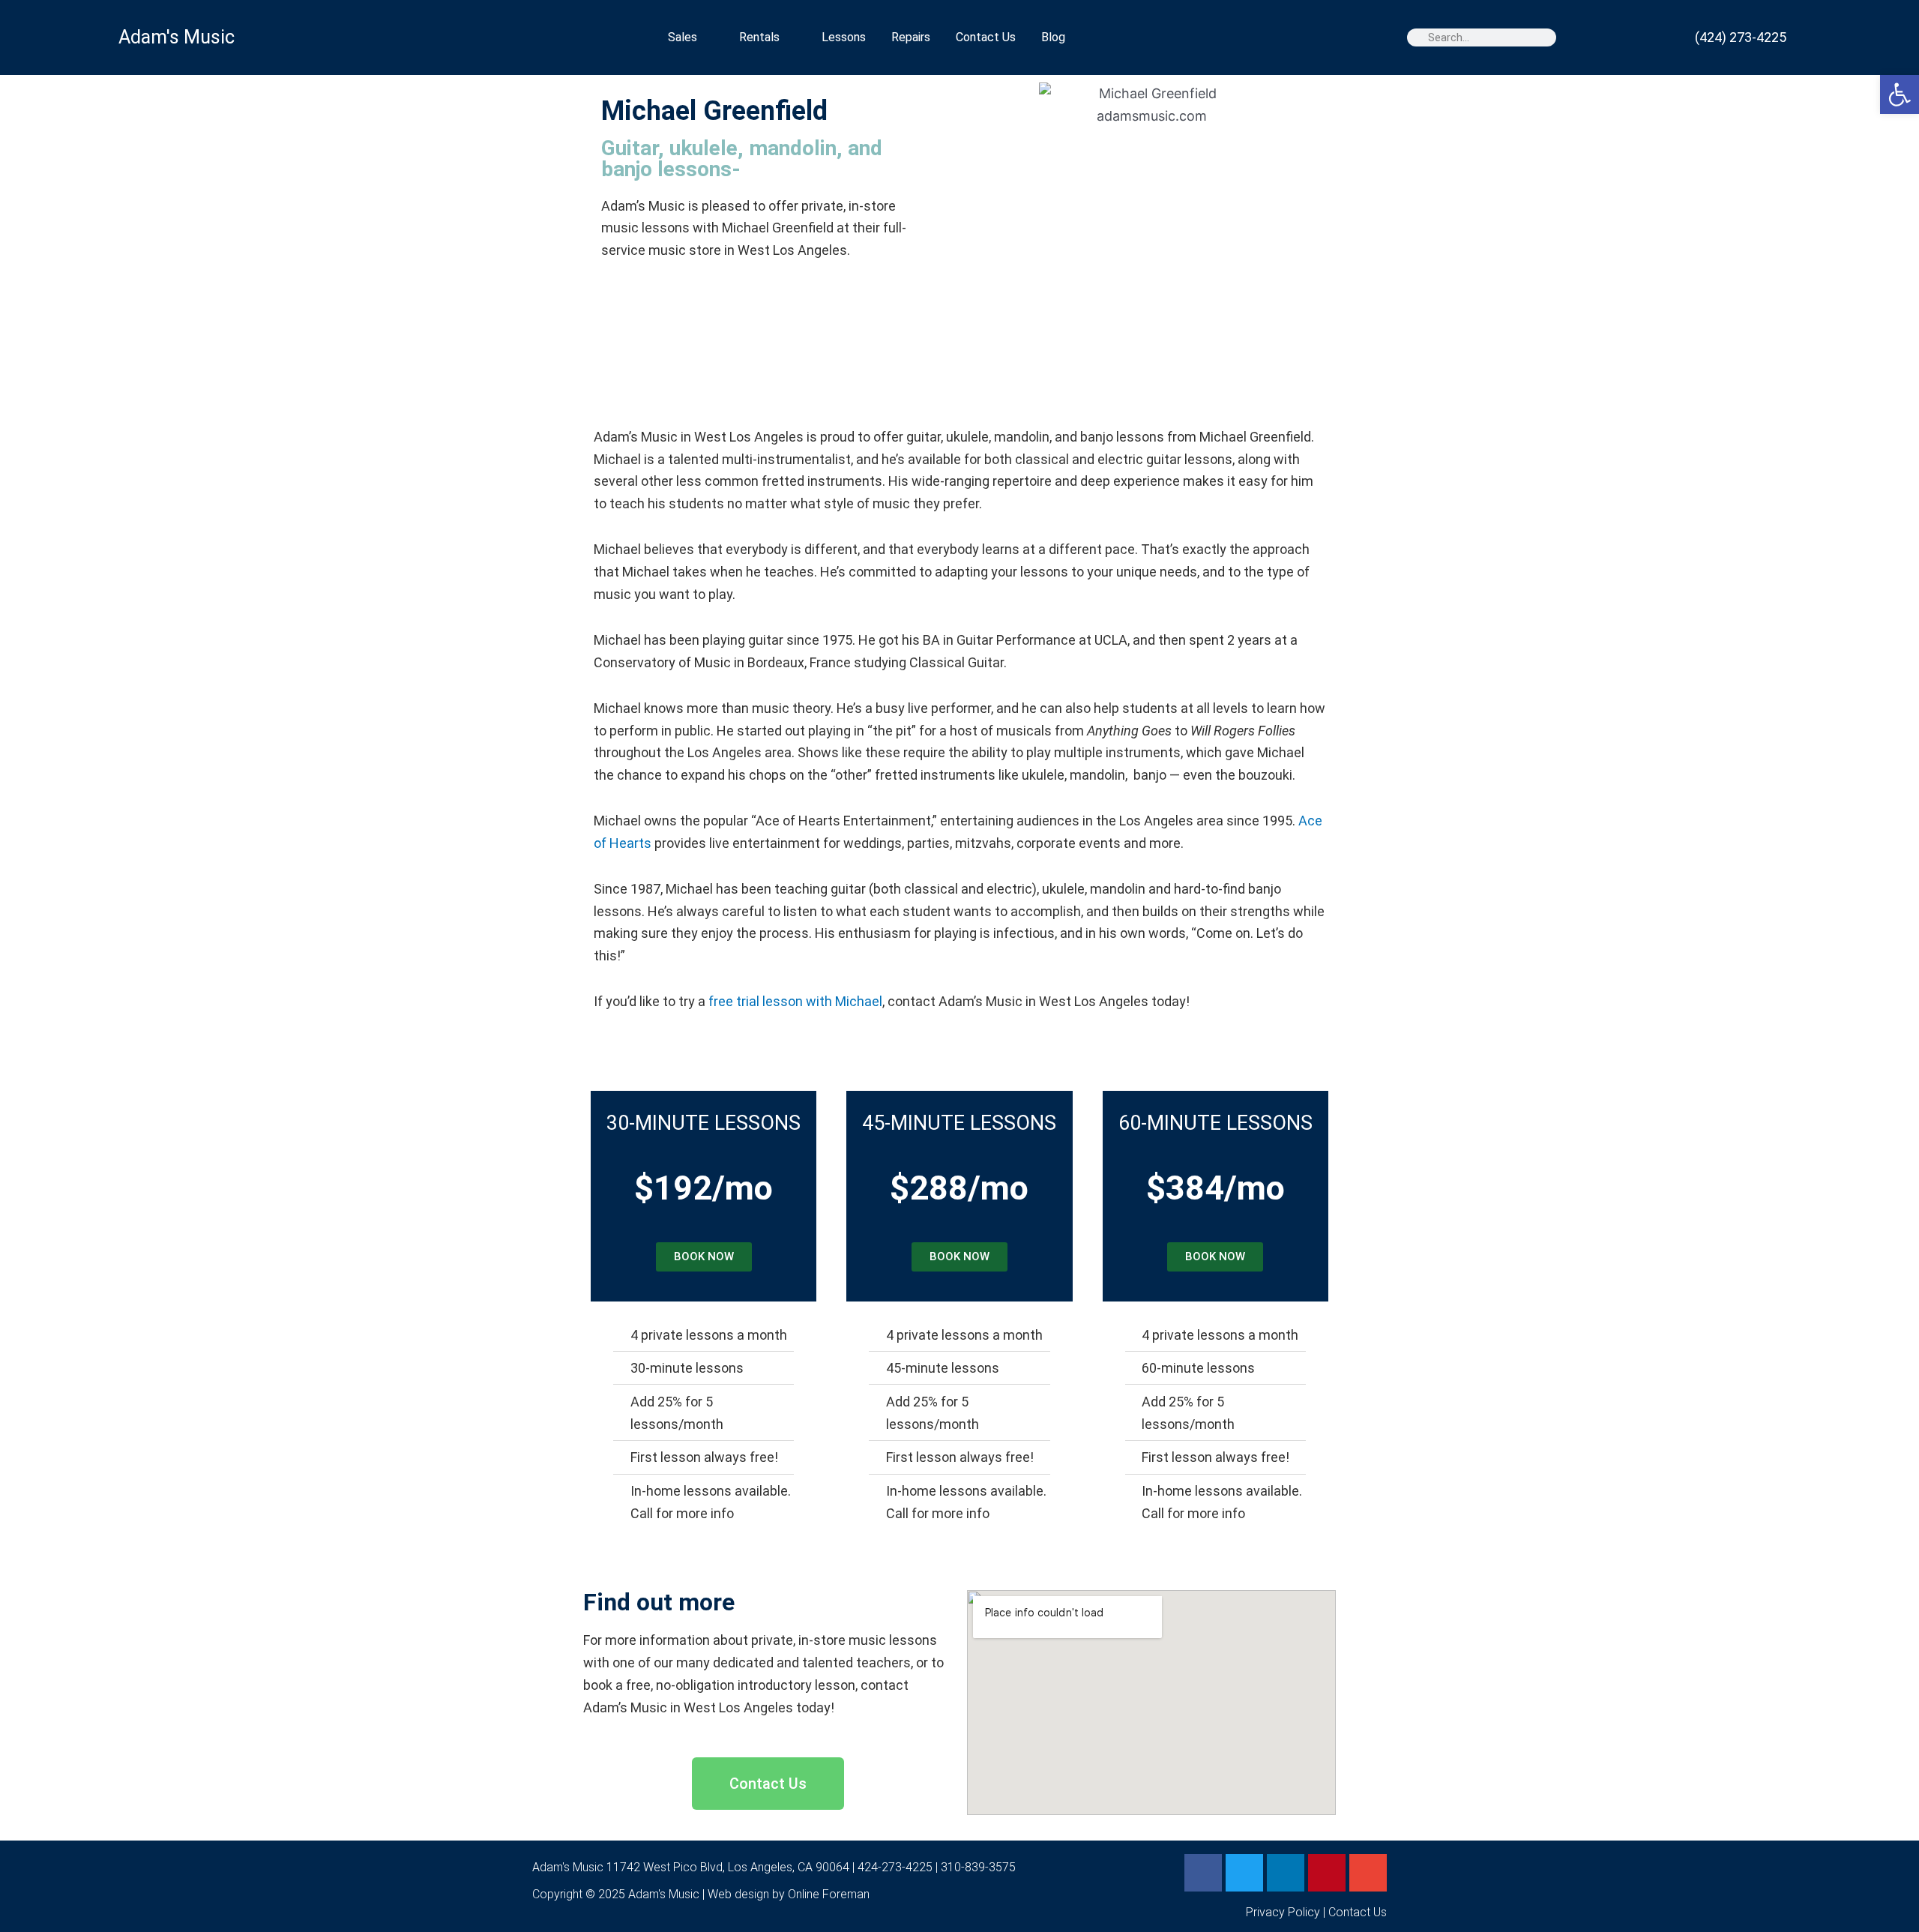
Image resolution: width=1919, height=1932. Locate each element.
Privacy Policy (1283, 1912)
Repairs (911, 37)
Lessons (844, 37)
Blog (1053, 37)
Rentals (759, 37)
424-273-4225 (895, 1867)
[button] (1900, 94)
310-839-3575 (978, 1867)
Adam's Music (177, 37)
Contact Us (986, 37)
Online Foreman (829, 1894)
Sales (683, 37)
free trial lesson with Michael (795, 1001)
